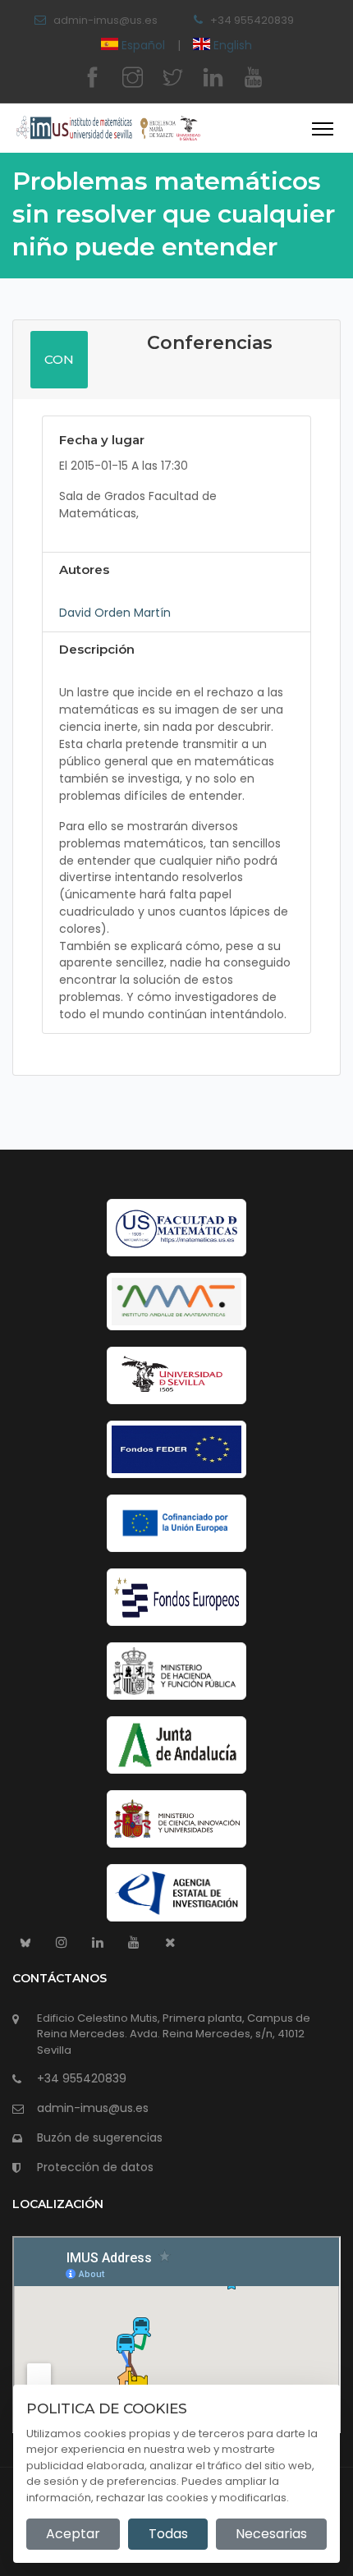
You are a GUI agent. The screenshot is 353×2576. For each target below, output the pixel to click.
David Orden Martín (115, 613)
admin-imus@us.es (105, 20)
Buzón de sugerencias (100, 2137)
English (231, 45)
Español (143, 45)
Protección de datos (95, 2167)
